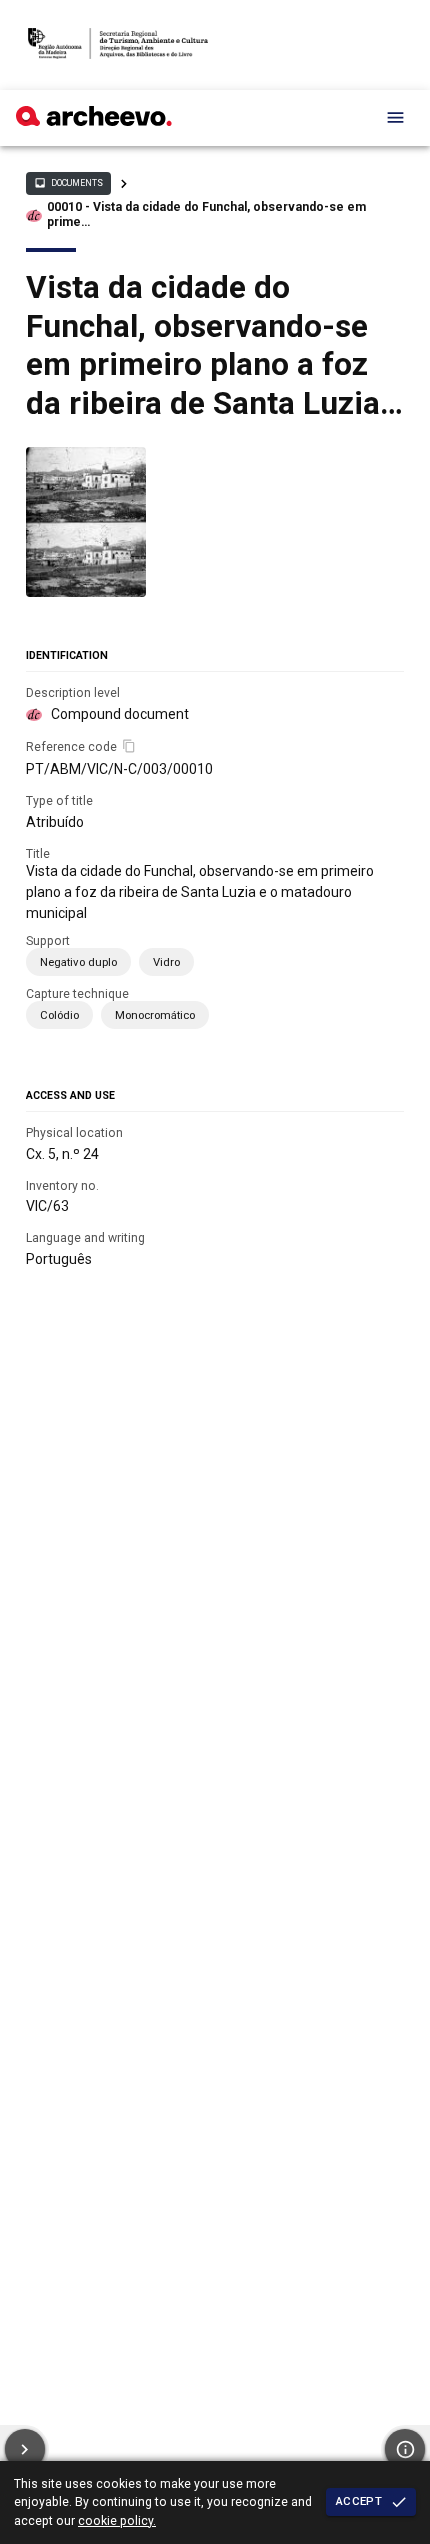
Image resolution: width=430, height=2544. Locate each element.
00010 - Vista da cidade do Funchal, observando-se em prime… (206, 214)
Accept (359, 2501)
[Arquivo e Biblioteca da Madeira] (94, 121)
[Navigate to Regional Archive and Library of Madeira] (118, 45)
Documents (68, 183)
